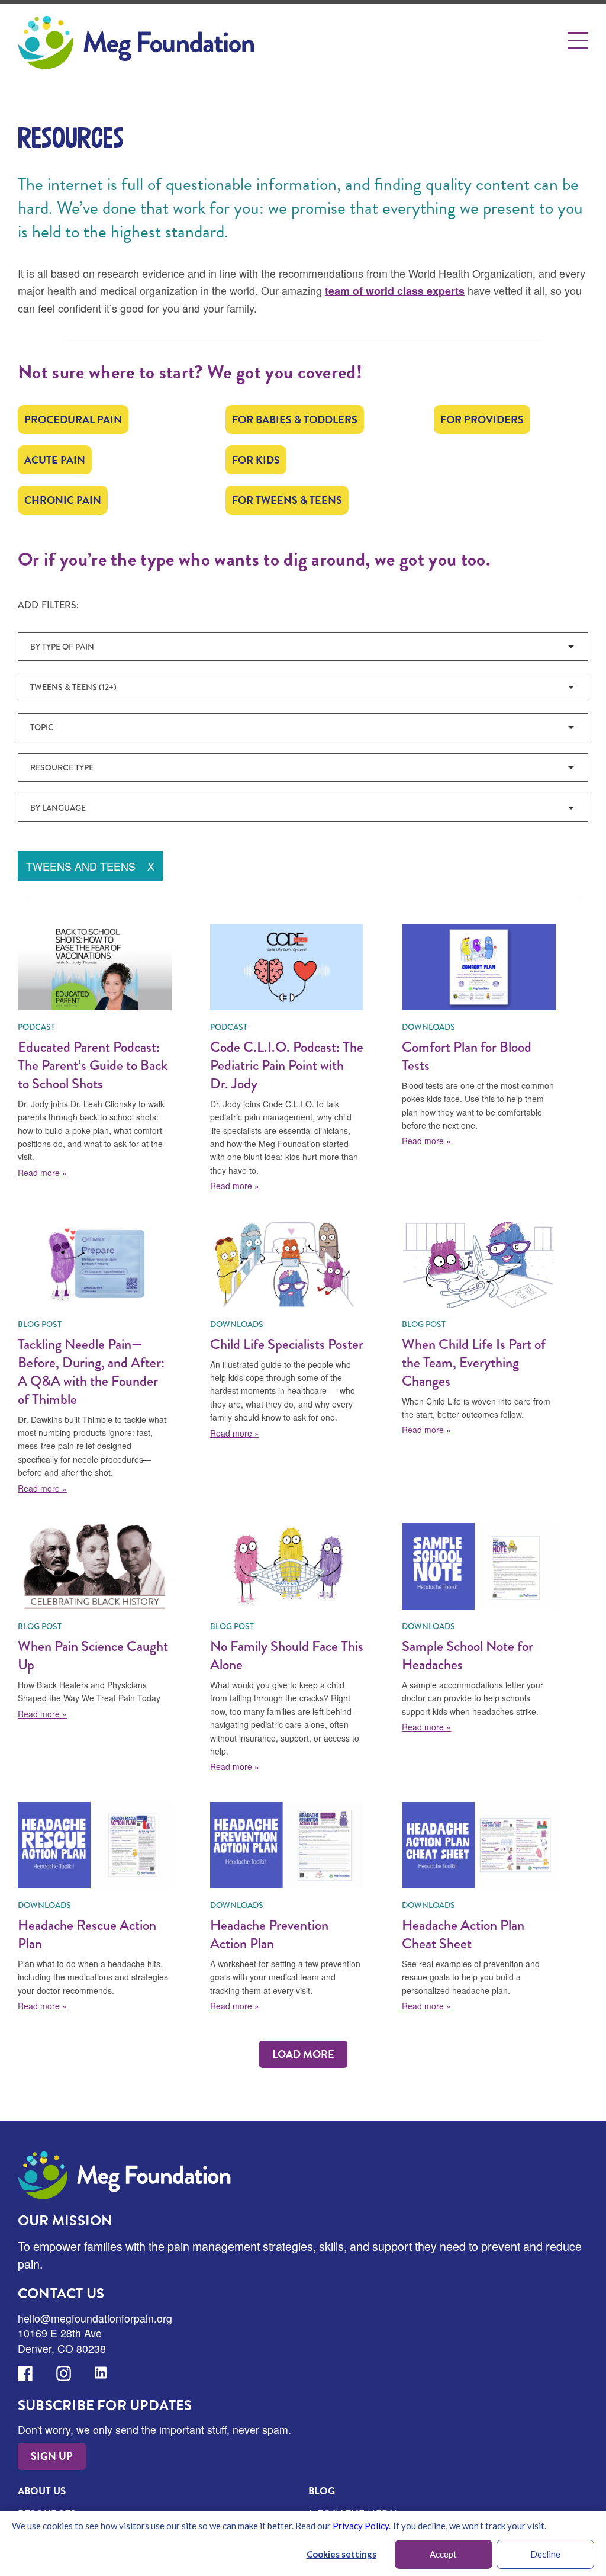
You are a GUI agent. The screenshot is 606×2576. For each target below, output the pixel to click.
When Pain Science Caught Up (93, 1655)
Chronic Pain (63, 500)
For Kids (256, 460)
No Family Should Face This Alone (287, 1655)
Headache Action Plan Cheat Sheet (463, 1934)
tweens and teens (90, 866)
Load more (303, 2054)
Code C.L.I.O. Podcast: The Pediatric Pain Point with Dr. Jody (287, 1065)
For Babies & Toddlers (295, 420)
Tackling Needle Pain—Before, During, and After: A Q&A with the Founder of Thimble (91, 1371)
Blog (322, 2491)
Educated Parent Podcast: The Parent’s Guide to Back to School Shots (93, 1065)
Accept (443, 2554)
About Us (42, 2491)
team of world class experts (395, 291)
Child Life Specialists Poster (287, 1344)
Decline (545, 2554)
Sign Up (52, 2456)
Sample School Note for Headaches (468, 1655)
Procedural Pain (73, 420)
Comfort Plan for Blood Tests (467, 1056)
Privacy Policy (361, 2526)
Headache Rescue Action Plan (87, 1934)
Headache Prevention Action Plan (269, 1934)
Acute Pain (55, 460)
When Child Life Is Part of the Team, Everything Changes (474, 1362)
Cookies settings (341, 2554)
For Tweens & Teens (287, 500)
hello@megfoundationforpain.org (95, 2318)
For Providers (482, 420)
